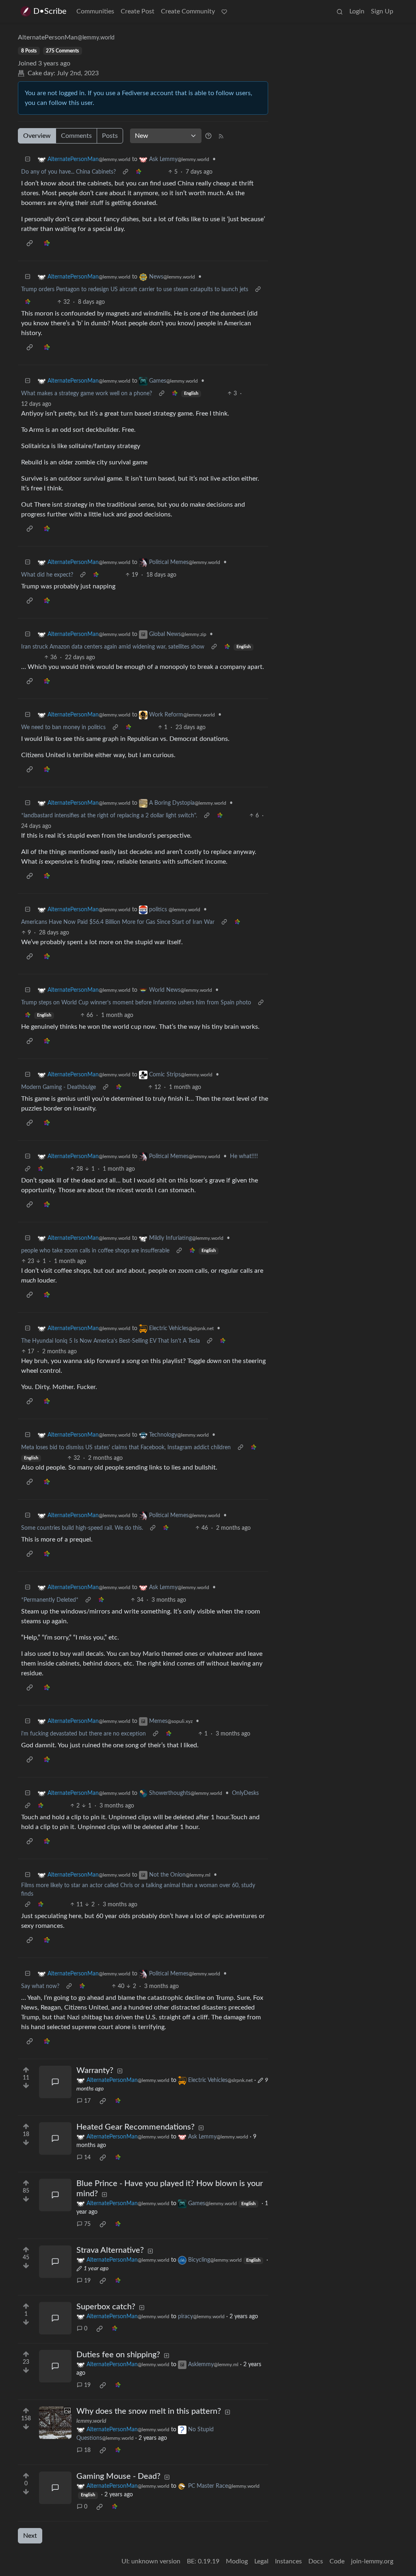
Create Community (188, 11)
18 (87, 2450)
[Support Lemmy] (224, 11)
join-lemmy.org (372, 2561)
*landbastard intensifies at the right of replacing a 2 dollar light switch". (109, 816)
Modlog (237, 2561)
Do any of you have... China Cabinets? (68, 172)
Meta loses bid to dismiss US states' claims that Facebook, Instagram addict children (126, 1448)
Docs (316, 2561)
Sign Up (382, 11)
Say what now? (40, 1986)
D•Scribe (50, 11)
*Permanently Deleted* (50, 1600)
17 (87, 2101)
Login (357, 11)
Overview (37, 136)
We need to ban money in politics (63, 727)
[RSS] (221, 136)
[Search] (340, 11)
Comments (76, 136)
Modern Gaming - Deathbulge (58, 1087)
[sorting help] (208, 136)
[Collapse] (28, 160)
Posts (110, 136)
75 (87, 2224)
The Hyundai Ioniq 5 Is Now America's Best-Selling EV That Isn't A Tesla (110, 1341)
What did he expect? (47, 575)
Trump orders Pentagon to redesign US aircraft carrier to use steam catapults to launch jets (135, 290)
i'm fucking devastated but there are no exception (83, 1734)
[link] (139, 172)
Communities (95, 11)
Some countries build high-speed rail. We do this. (82, 1528)
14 (87, 2158)
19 (87, 2281)
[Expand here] (55, 2423)
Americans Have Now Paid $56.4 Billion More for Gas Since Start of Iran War (118, 922)
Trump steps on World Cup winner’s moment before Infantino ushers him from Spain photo (136, 1003)
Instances (288, 2561)
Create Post (138, 11)
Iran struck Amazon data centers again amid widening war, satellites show (113, 647)
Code (337, 2561)
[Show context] (126, 172)
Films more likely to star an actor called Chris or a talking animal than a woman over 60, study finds (138, 1890)
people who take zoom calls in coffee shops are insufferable (95, 1251)
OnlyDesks (245, 1793)
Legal (261, 2561)
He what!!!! (244, 1156)
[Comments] (55, 2082)
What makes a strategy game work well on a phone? (87, 394)
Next (30, 2536)
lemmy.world (91, 2421)
